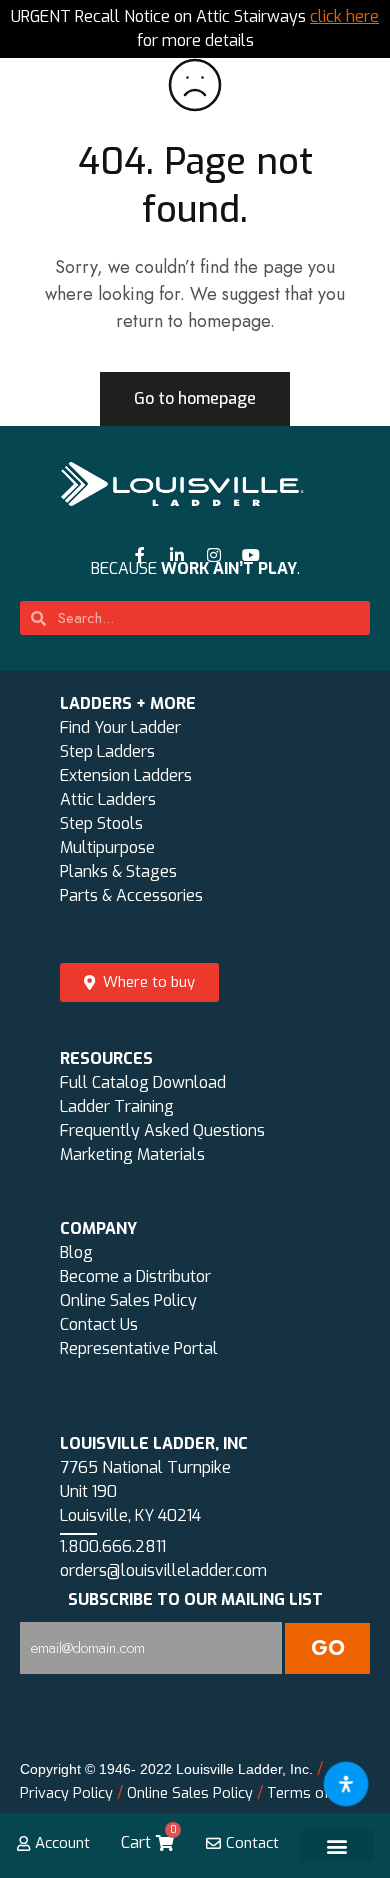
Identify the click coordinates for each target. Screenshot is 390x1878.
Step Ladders (107, 751)
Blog (76, 1252)
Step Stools (101, 823)
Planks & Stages (118, 871)
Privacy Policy (66, 1793)
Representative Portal (139, 1348)
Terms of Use (313, 1793)
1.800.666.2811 (113, 1546)
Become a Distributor (135, 1276)
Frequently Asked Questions (162, 1130)
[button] (337, 1845)
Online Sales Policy (128, 1300)
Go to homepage (195, 398)
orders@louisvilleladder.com (163, 1570)
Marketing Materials (132, 1154)
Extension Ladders (126, 775)
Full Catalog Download (143, 1082)
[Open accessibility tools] (346, 1784)
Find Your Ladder (120, 727)
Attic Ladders (108, 799)
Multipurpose (107, 847)
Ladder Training (117, 1106)
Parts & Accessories (131, 895)
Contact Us (99, 1324)
